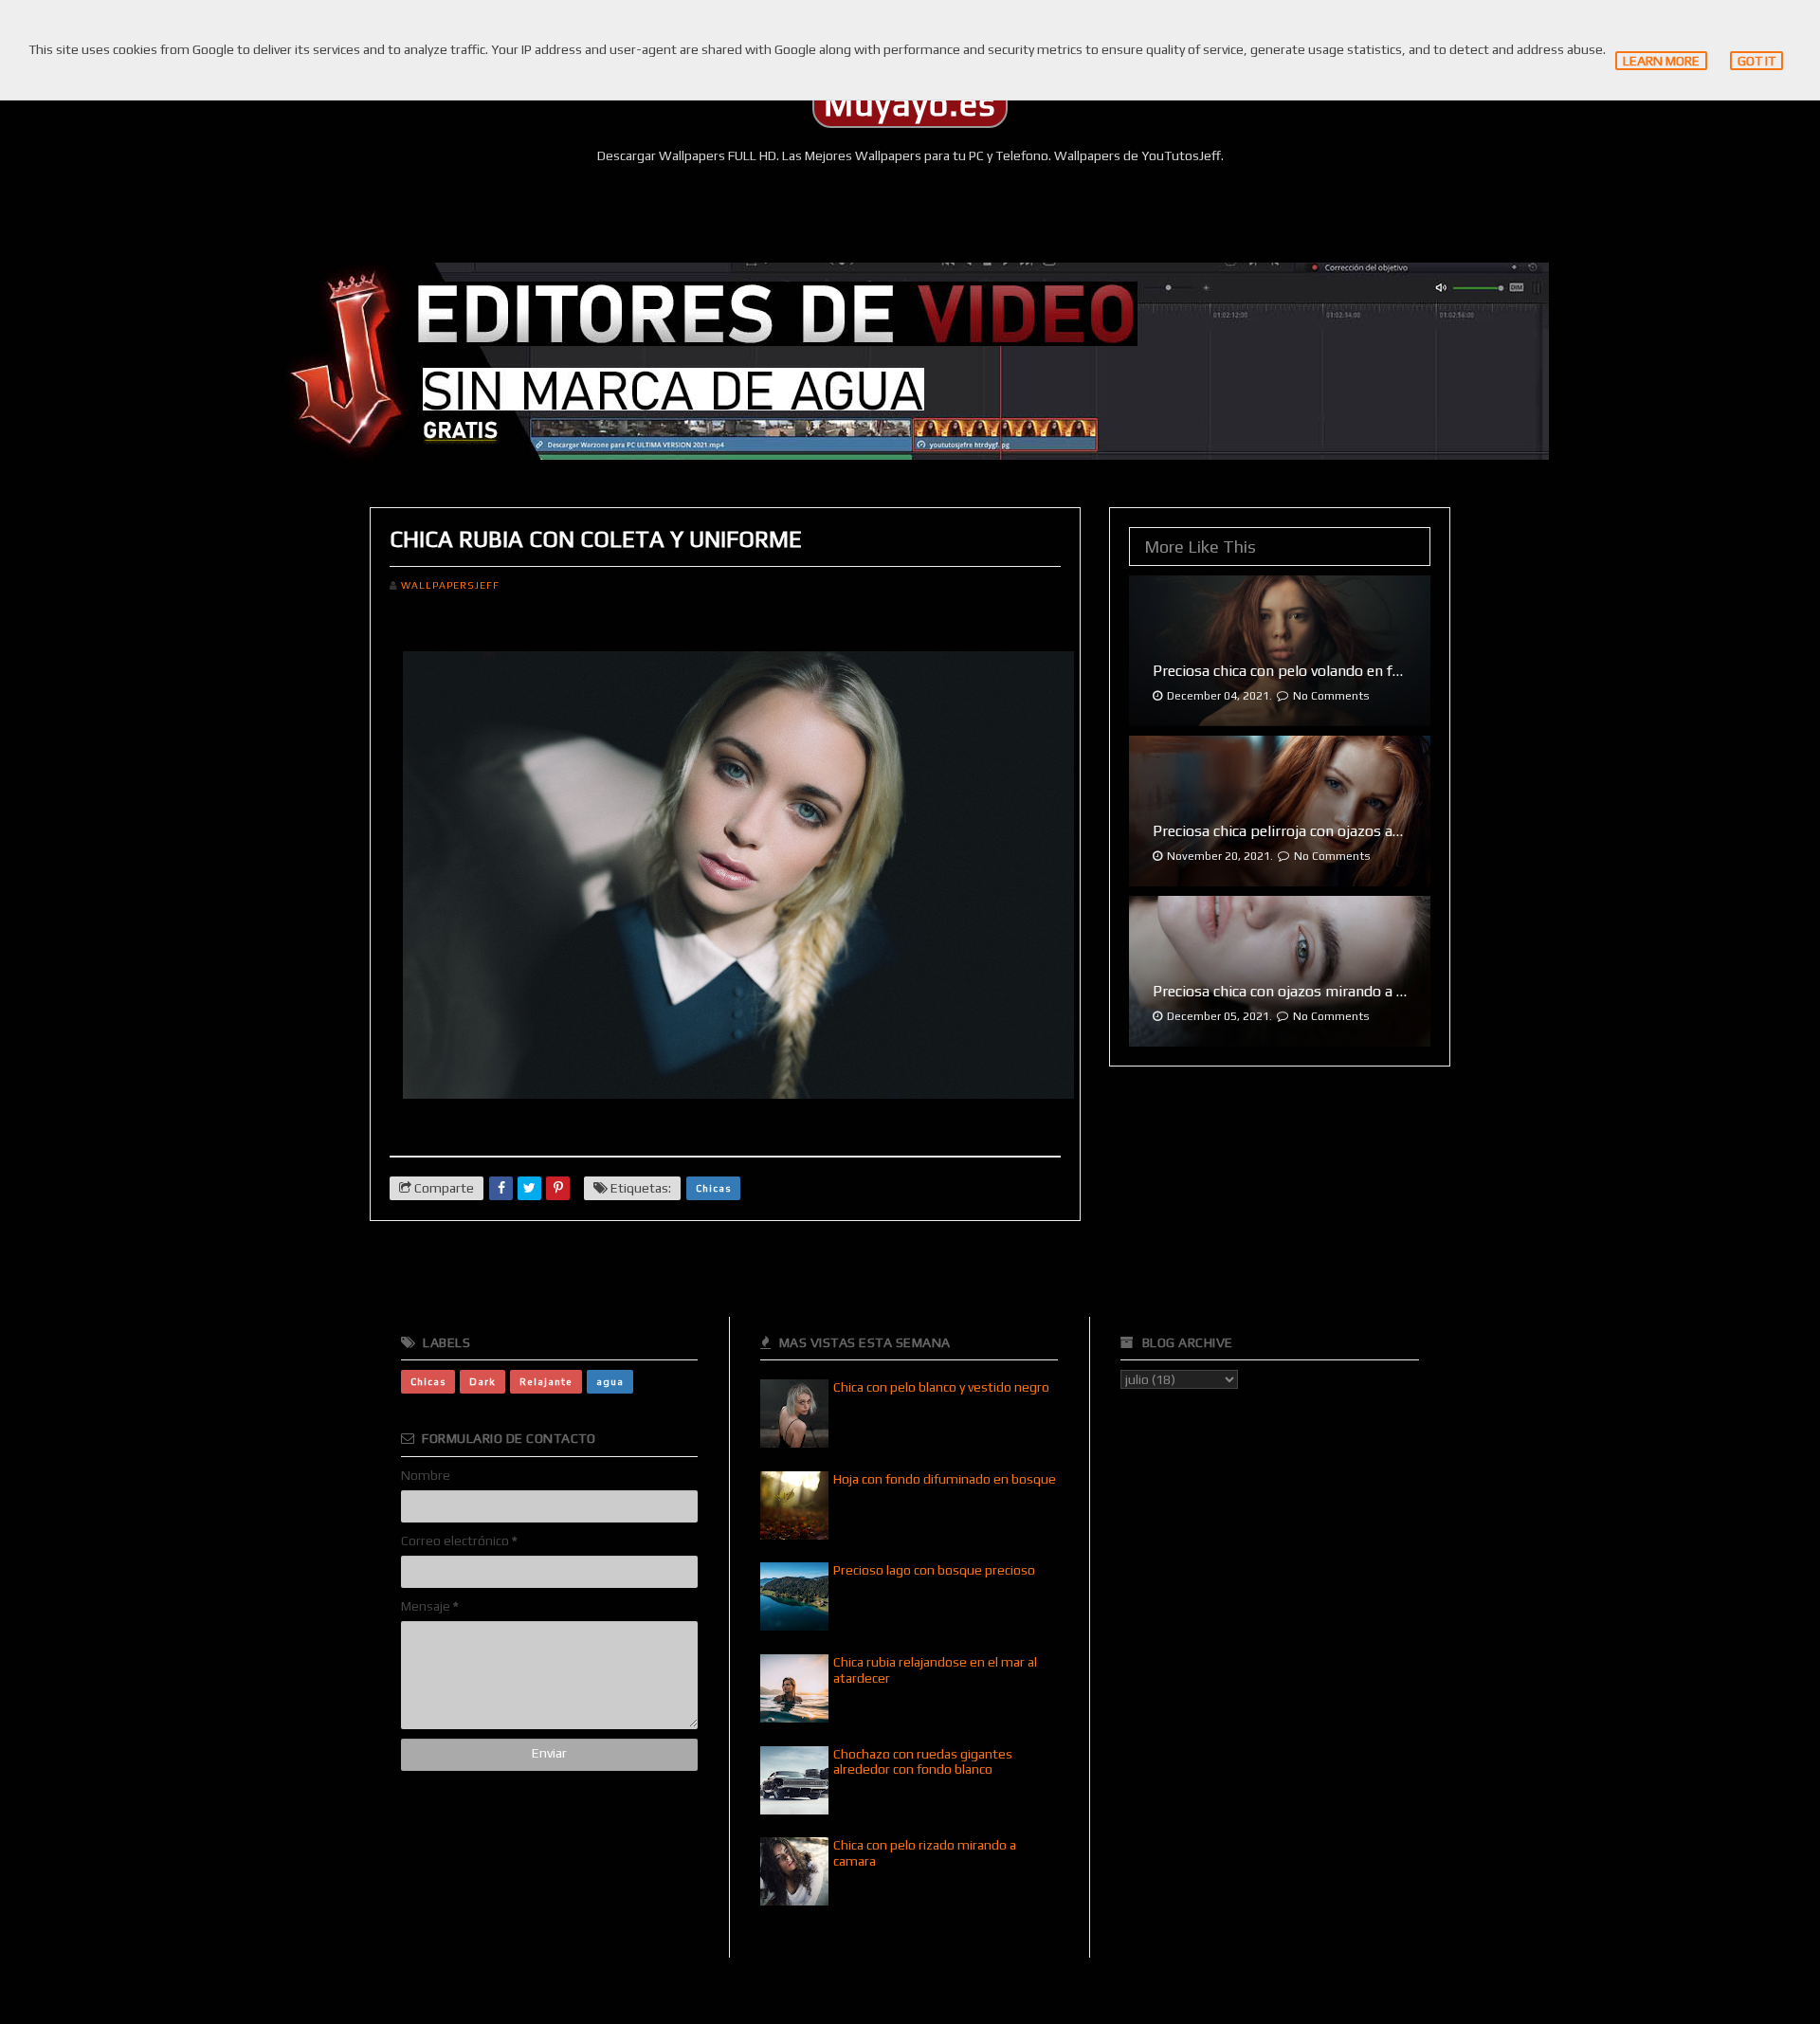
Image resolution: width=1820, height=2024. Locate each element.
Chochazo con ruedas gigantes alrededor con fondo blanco (923, 1762)
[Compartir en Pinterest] (558, 1188)
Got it (1756, 61)
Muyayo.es (910, 104)
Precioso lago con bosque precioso (934, 1570)
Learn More (1661, 61)
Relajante (546, 1381)
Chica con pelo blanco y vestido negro (941, 1387)
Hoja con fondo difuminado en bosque (945, 1479)
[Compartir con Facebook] (501, 1188)
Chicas (713, 1188)
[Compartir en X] (529, 1188)
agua (610, 1381)
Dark (482, 1381)
